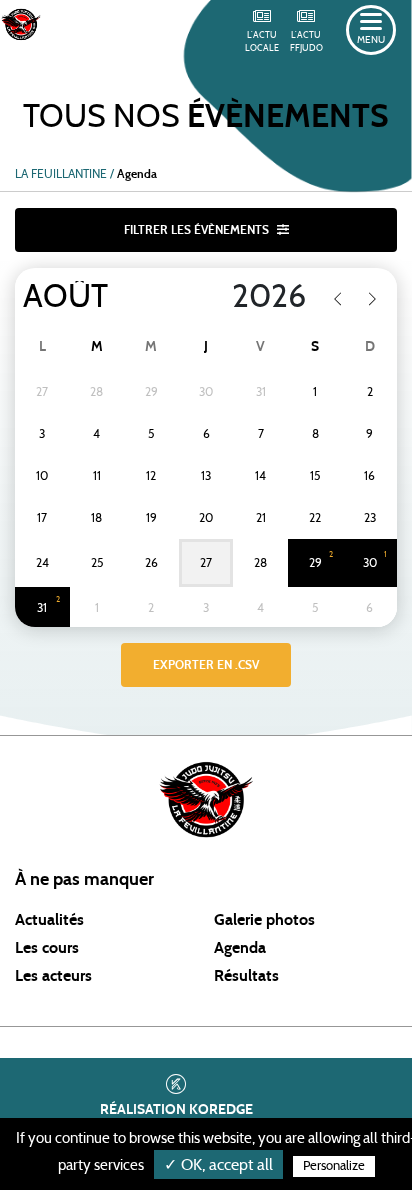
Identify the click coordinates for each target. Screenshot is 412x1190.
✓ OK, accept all (218, 1165)
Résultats (246, 976)
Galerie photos (264, 920)
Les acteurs (53, 976)
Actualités (49, 920)
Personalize (334, 1166)
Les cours (47, 948)
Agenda (240, 948)
